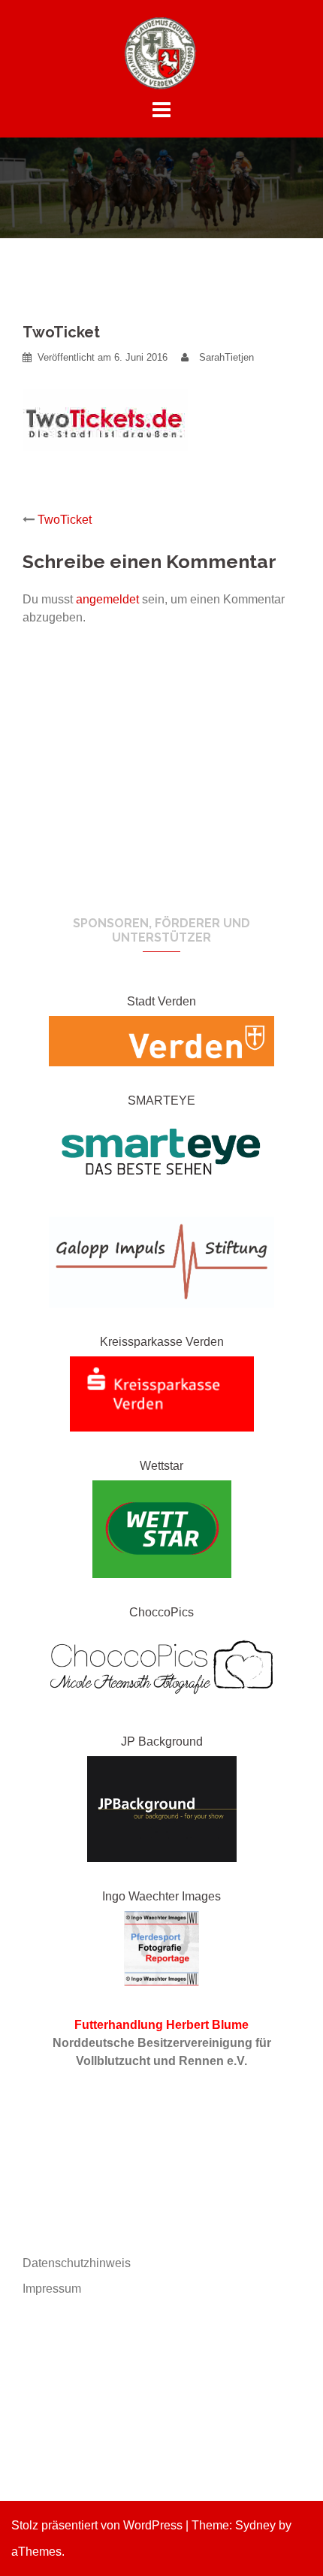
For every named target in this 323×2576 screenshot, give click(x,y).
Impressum (52, 2289)
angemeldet (107, 599)
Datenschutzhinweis (77, 2263)
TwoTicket (65, 520)
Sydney (255, 2525)
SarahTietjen (226, 357)
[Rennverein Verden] (161, 51)
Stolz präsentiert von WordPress (97, 2525)
